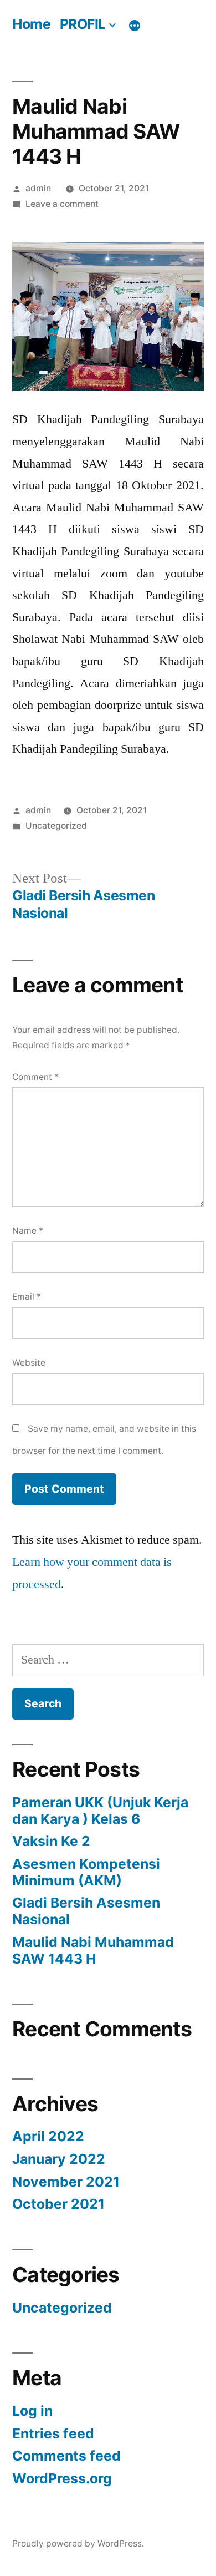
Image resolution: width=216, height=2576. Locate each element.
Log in (32, 2411)
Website (29, 1363)
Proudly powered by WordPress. (78, 2544)
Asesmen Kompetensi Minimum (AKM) (86, 1872)
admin (38, 188)
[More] (135, 26)
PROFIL (83, 24)
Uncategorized (56, 826)
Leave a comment (62, 204)
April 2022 (48, 2136)
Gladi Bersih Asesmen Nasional (86, 1911)
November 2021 (66, 2182)
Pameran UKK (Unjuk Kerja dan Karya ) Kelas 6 (100, 1811)
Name (28, 1231)
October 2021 (58, 2204)
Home (31, 24)
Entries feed (53, 2433)
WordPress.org (62, 2478)
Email (27, 1297)
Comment (35, 1077)
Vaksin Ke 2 (51, 1841)
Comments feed (66, 2456)
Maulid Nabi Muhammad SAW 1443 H (93, 1950)
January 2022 (59, 2159)
